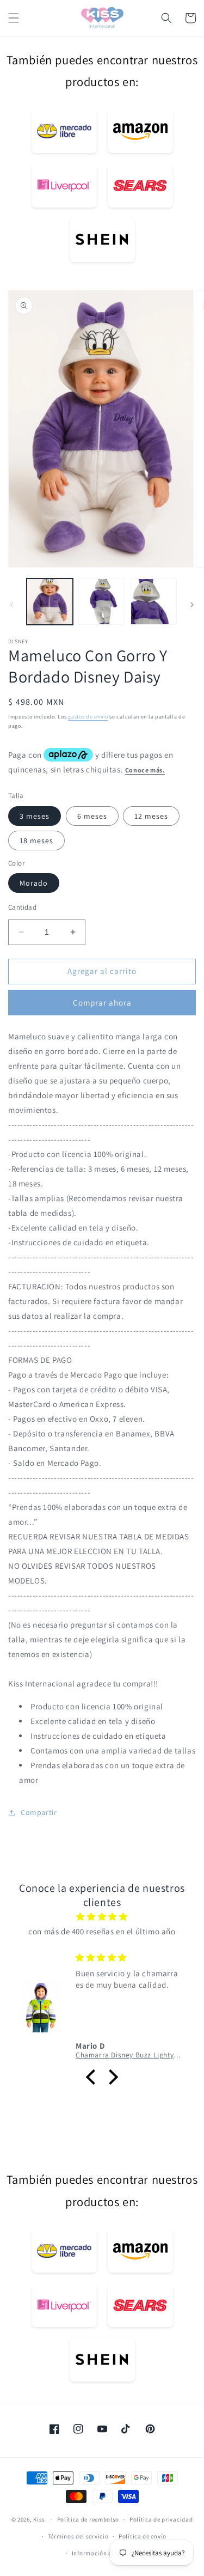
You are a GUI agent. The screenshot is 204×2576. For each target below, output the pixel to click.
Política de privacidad (161, 2519)
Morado (34, 883)
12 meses (151, 816)
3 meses (35, 816)
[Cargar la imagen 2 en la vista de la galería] (101, 602)
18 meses (36, 841)
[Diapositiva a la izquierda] (12, 605)
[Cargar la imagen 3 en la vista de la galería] (154, 602)
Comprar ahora (102, 1003)
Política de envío (143, 2536)
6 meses (92, 816)
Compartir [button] (39, 1812)
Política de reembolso (88, 2519)
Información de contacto (107, 2553)
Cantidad (22, 907)
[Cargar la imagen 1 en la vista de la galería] (50, 602)
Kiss (40, 2519)
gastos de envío (88, 717)
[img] (102, 1917)
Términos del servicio (78, 2536)
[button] (14, 18)
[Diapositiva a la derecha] (192, 605)
